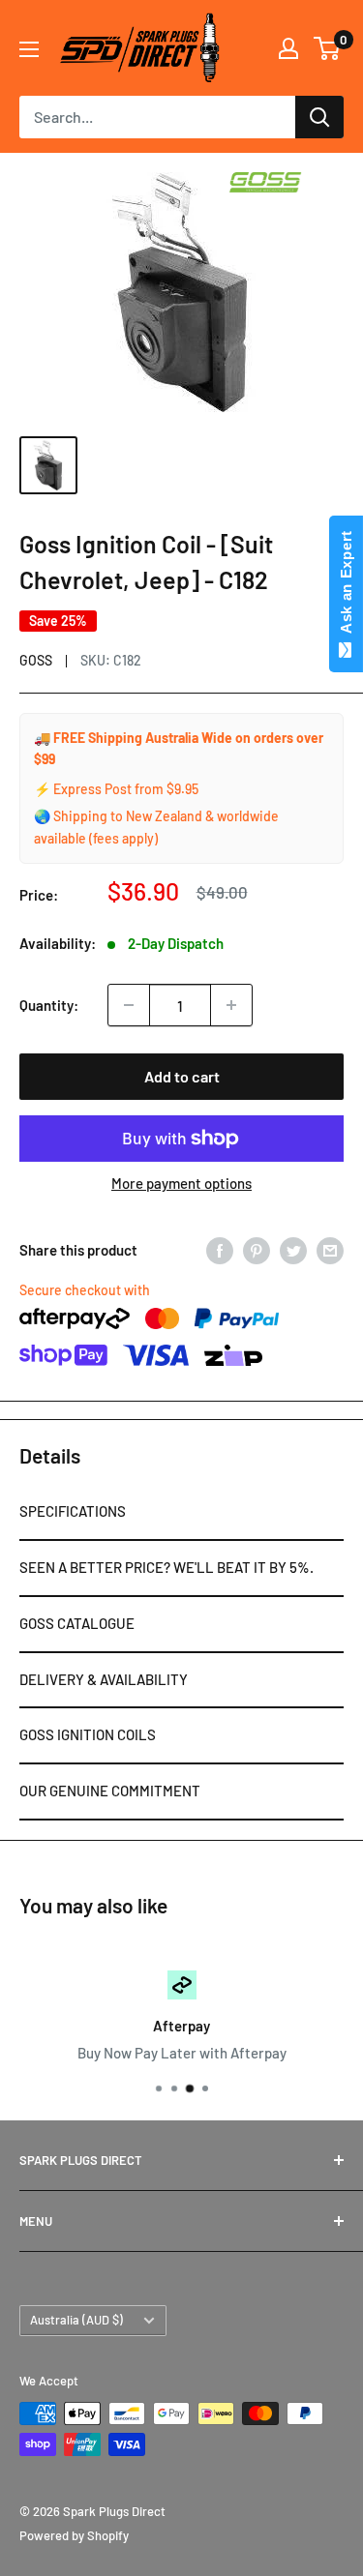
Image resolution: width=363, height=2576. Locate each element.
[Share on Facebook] (220, 1250)
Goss (36, 660)
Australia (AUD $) (76, 2320)
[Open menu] (29, 49)
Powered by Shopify (74, 2535)
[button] (181, 1513)
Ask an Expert (346, 586)
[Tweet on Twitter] (293, 1250)
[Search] (319, 117)
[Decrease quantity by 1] (129, 1005)
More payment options (181, 1183)
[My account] (288, 48)
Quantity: (49, 1005)
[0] (328, 48)
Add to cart (182, 1076)
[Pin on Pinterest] (257, 1250)
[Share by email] (330, 1250)
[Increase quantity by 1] (231, 1005)
